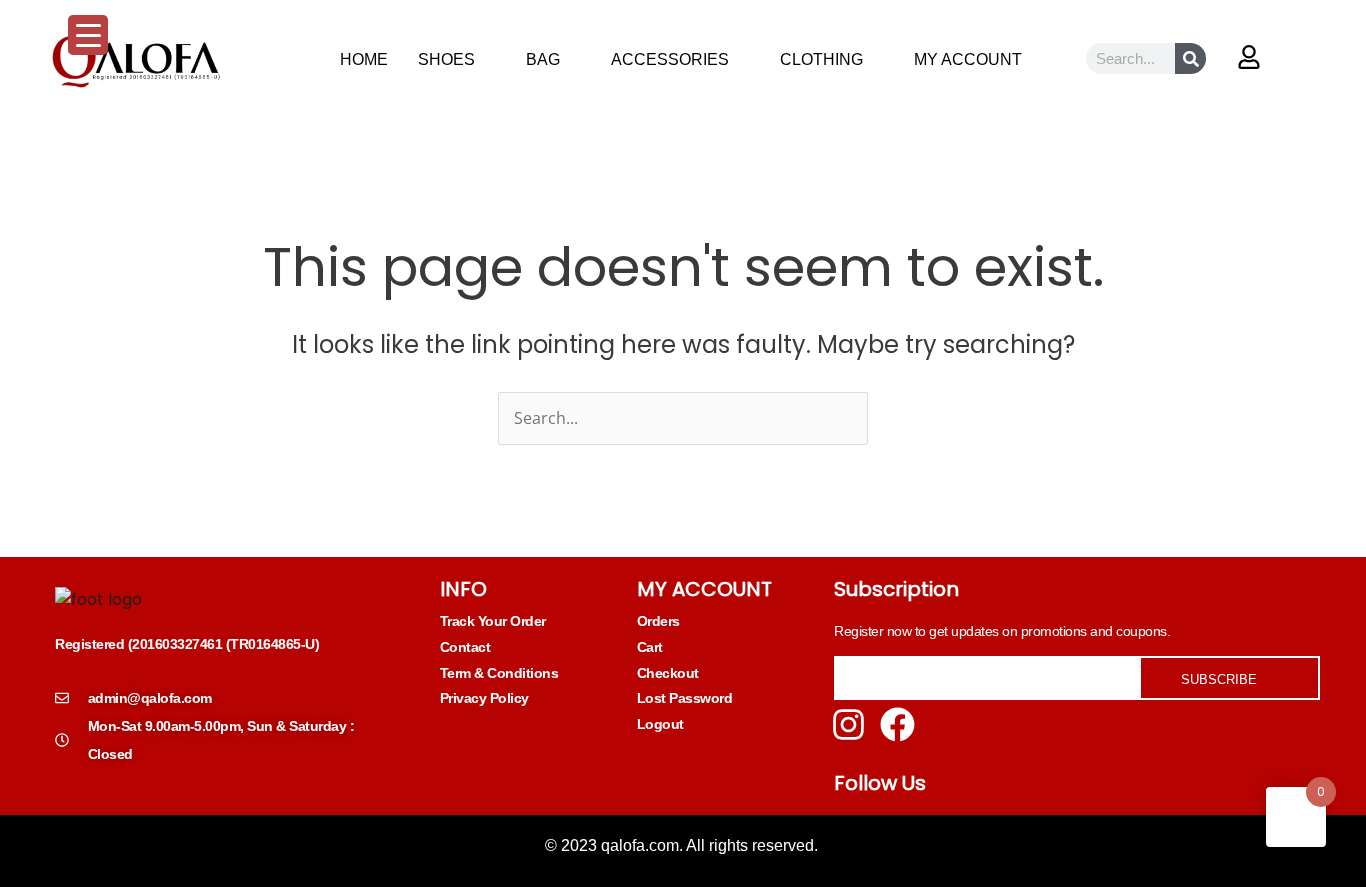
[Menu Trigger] (88, 35)
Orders (658, 621)
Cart (650, 647)
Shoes (446, 59)
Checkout (668, 673)
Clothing (821, 59)
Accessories (670, 59)
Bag (543, 59)
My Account (968, 59)
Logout (660, 724)
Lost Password (685, 698)
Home (364, 59)
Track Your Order (493, 621)
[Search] (1190, 58)
